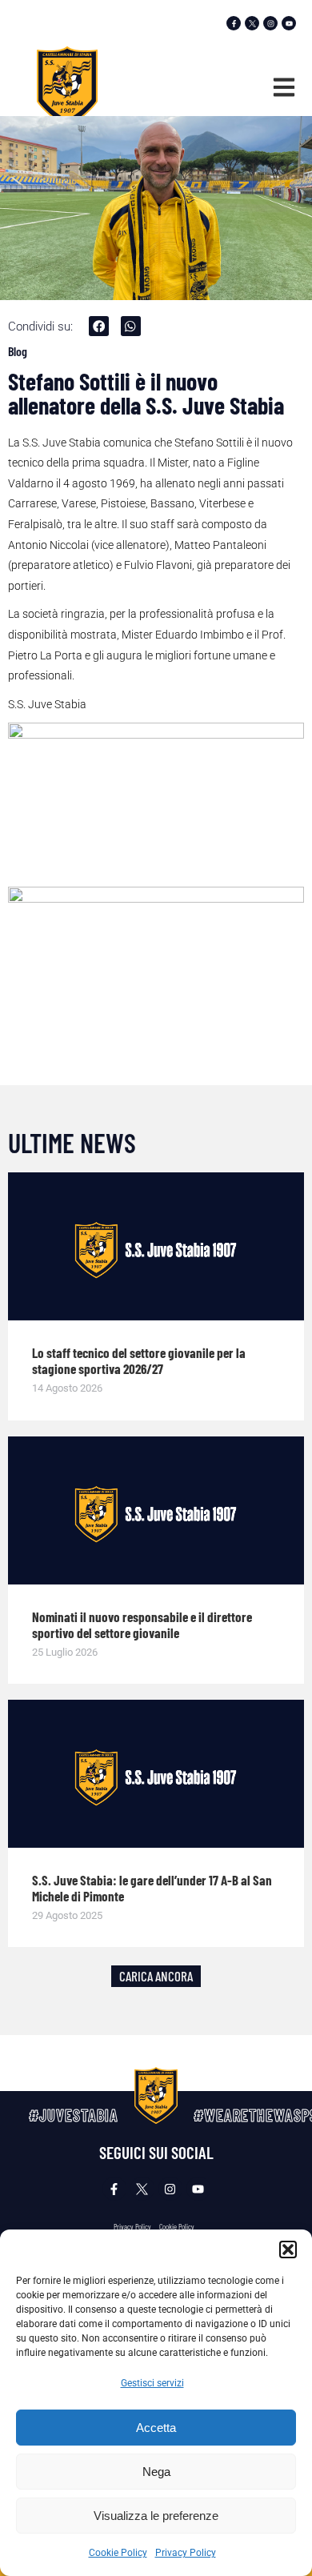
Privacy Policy (186, 2553)
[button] (288, 2249)
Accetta (156, 2428)
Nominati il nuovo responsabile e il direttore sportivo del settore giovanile (142, 1625)
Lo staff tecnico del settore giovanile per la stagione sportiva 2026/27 (139, 1360)
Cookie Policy (118, 2553)
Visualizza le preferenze (156, 2516)
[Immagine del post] (156, 1246)
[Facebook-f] (234, 23)
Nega (156, 2472)
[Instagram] (270, 23)
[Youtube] (289, 23)
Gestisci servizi (152, 2383)
